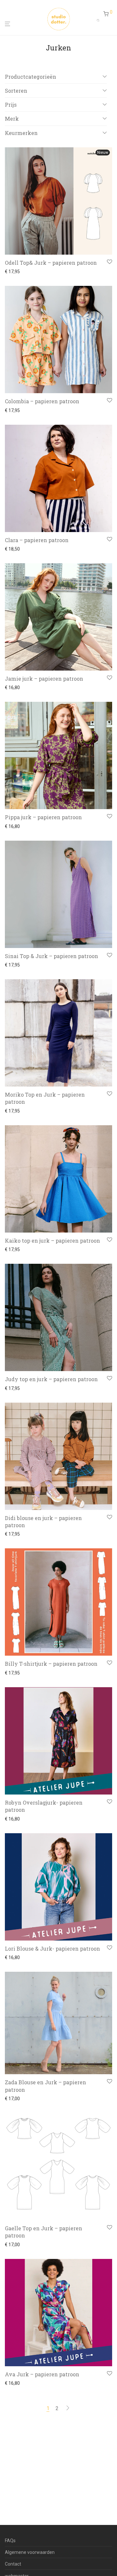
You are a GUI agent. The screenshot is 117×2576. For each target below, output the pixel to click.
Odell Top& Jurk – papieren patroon (51, 263)
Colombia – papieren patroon (42, 401)
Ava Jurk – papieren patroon (42, 2374)
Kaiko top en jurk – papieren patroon (52, 1241)
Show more (15, 272)
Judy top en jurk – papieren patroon (51, 1379)
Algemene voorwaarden (30, 2552)
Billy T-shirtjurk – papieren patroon (51, 1664)
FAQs (10, 2541)
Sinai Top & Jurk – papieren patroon (52, 956)
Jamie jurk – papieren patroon (44, 679)
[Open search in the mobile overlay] (100, 19)
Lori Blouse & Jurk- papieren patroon (52, 1949)
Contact (13, 2564)
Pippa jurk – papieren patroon (43, 817)
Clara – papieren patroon (37, 540)
